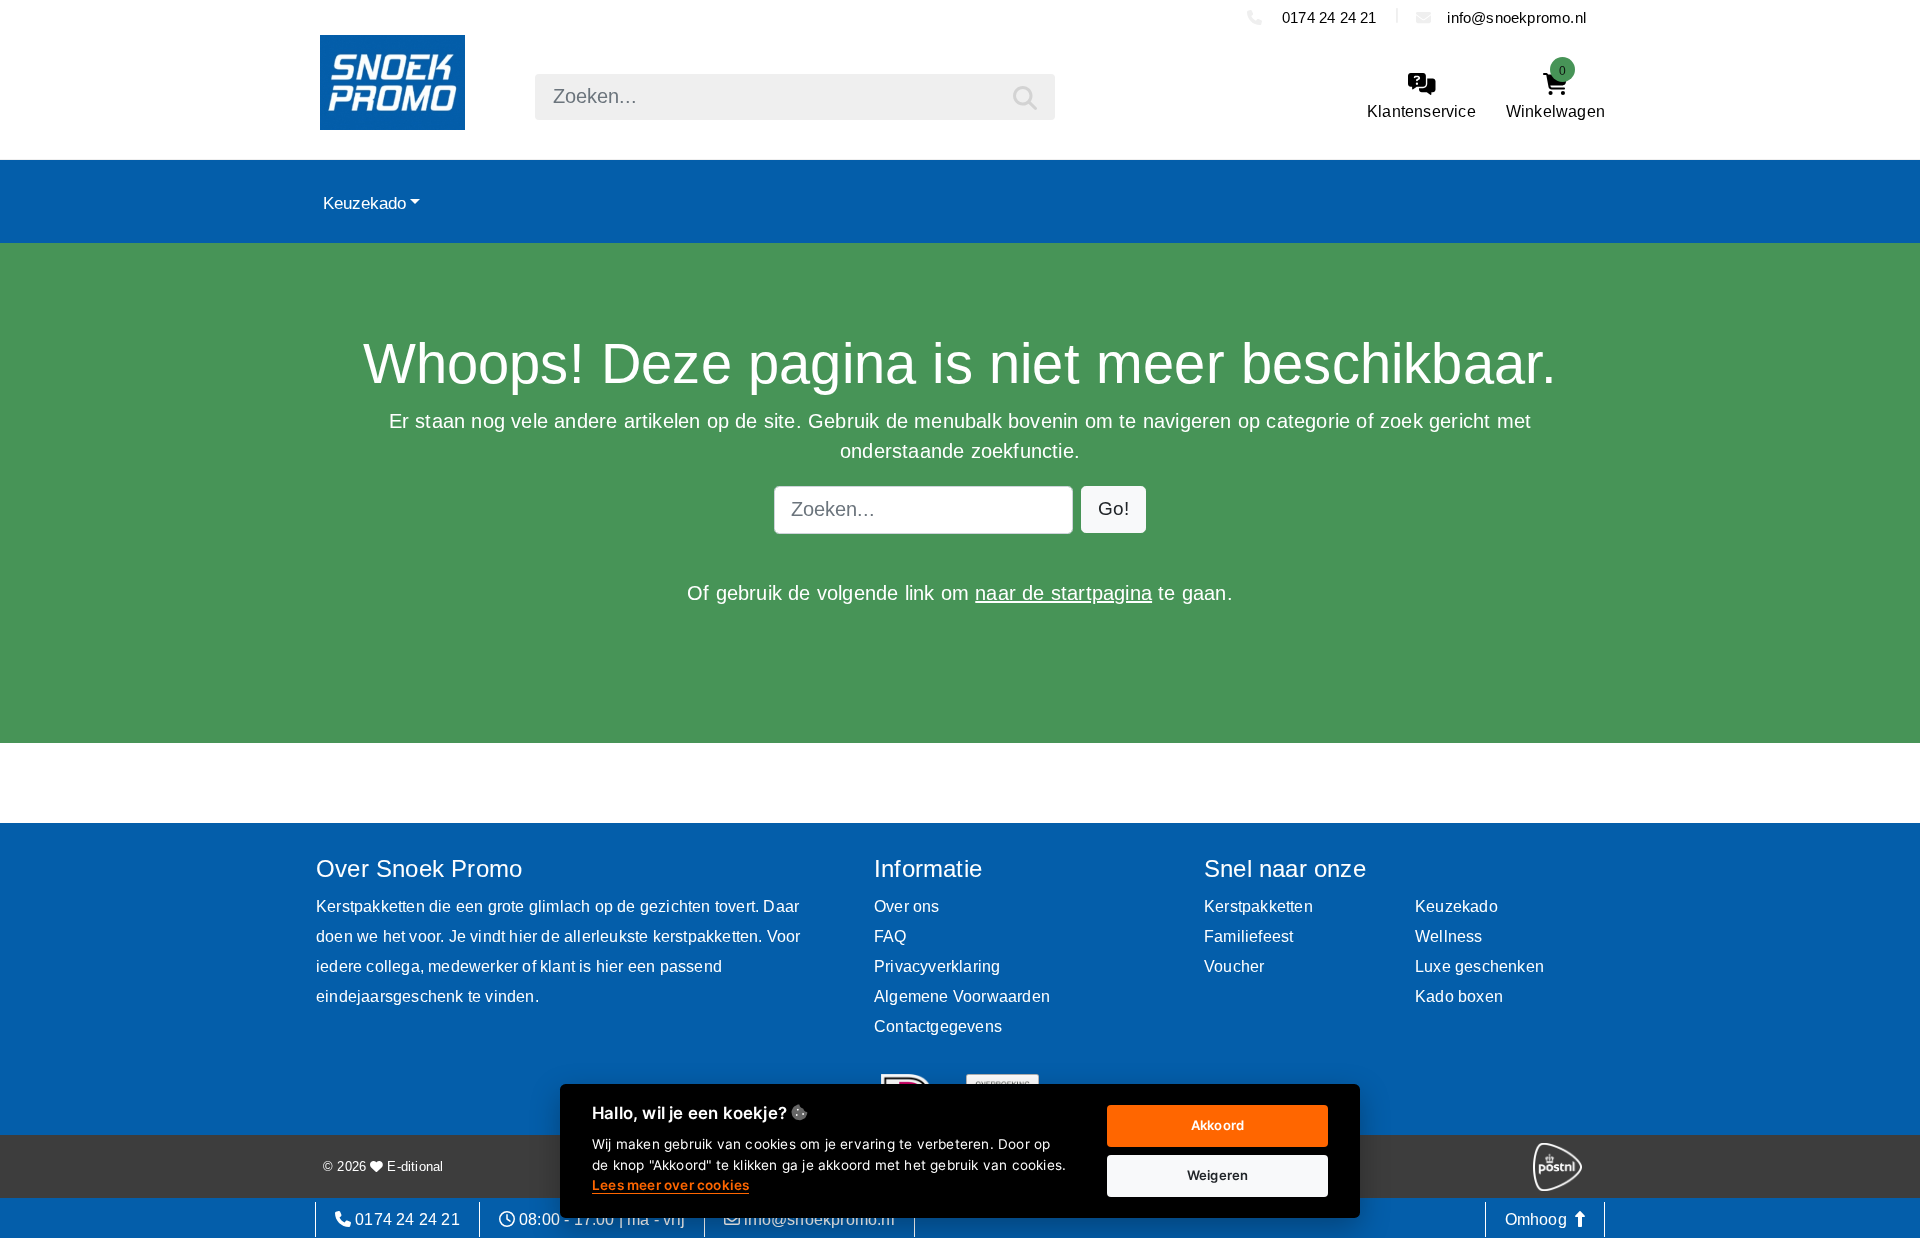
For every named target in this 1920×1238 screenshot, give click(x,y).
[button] (1113, 509)
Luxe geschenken (1479, 966)
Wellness (1449, 936)
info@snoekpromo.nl (1516, 17)
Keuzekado (364, 203)
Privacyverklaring (937, 966)
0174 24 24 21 (1327, 17)
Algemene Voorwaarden (962, 996)
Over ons (907, 906)
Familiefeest (1248, 936)
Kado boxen (1459, 996)
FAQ (890, 936)
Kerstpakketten (1258, 906)
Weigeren (1218, 1175)
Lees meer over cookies (670, 1185)
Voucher (1234, 966)
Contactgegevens (938, 1026)
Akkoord (1217, 1125)
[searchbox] (795, 97)
